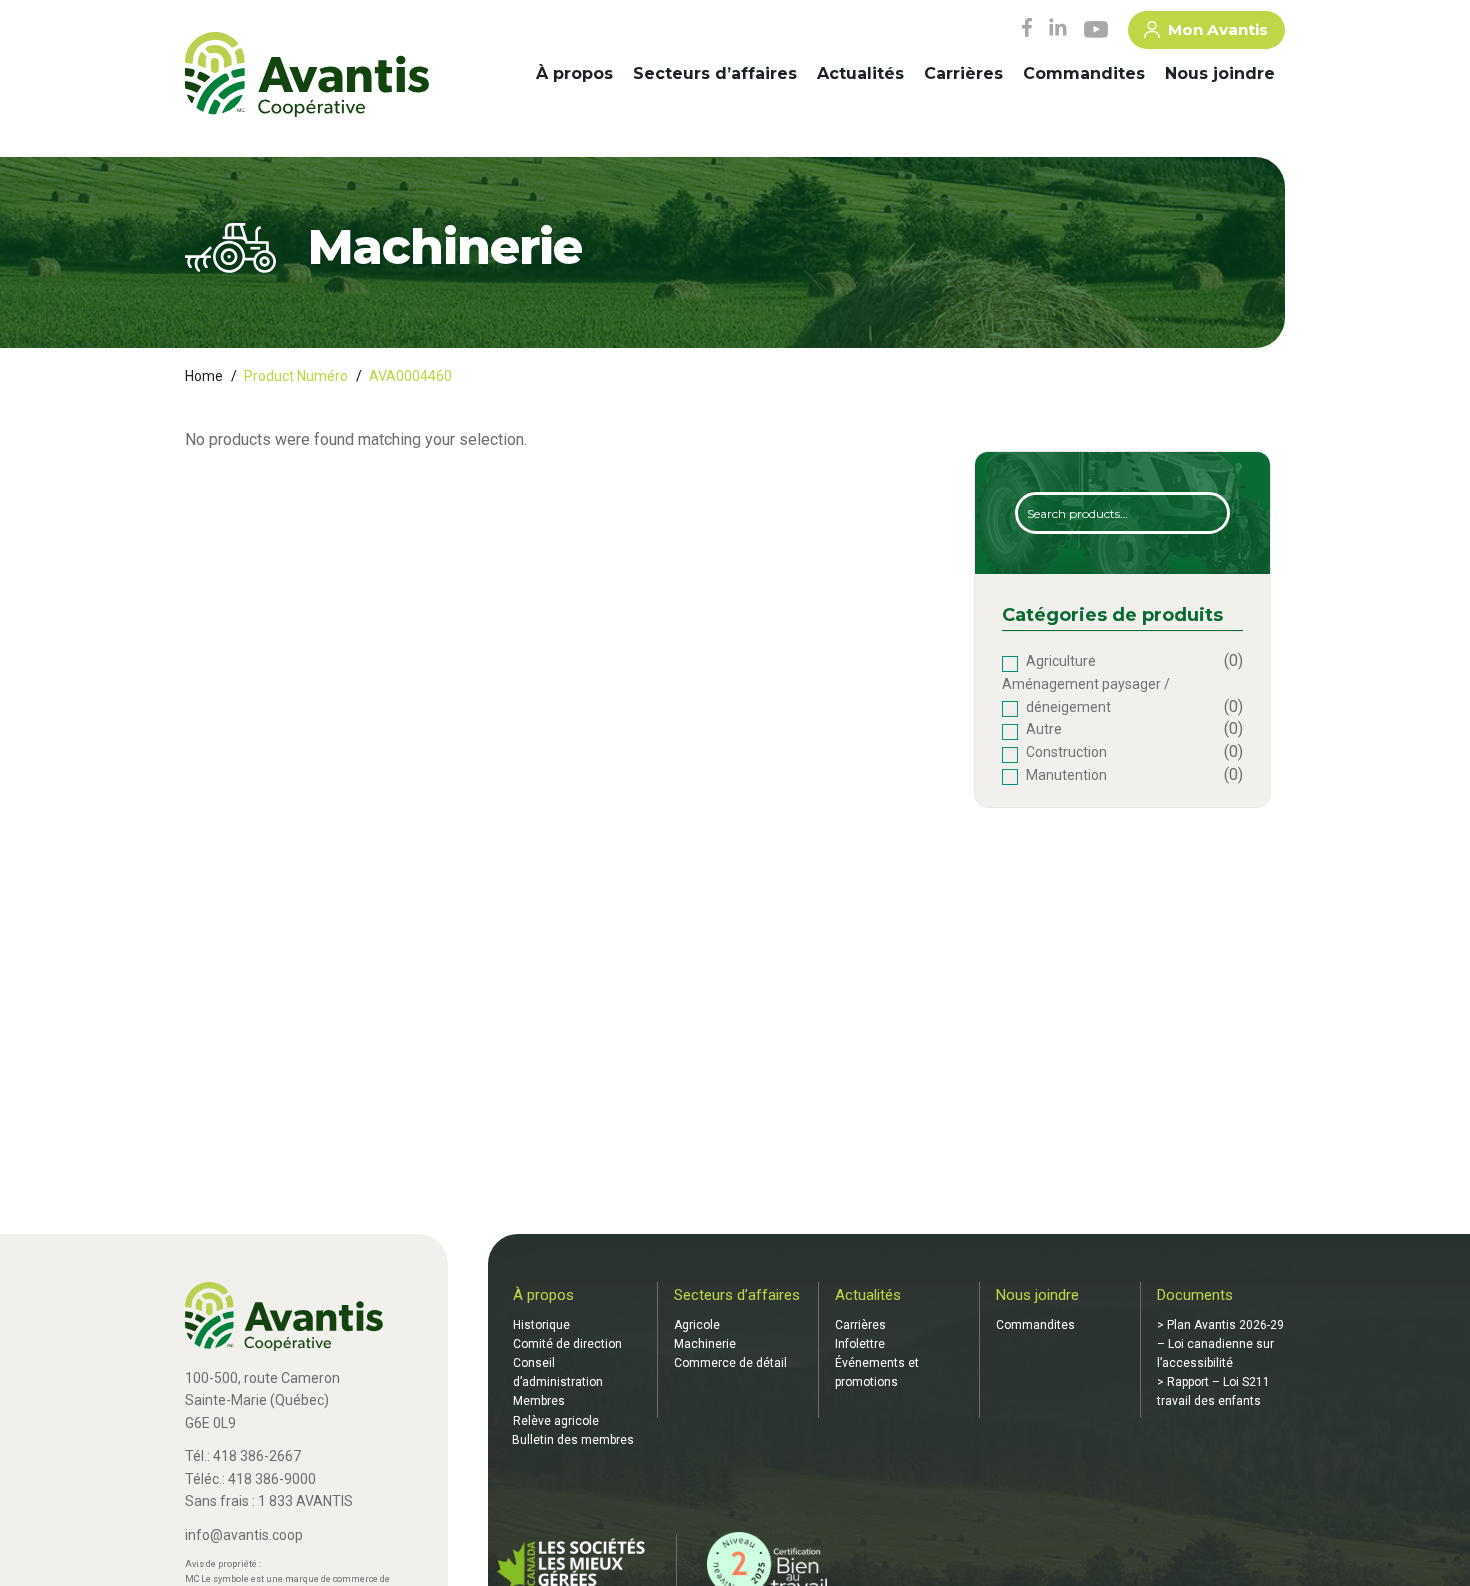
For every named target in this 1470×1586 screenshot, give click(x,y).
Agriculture (1061, 661)
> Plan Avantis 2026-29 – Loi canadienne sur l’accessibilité (1220, 1344)
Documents (1195, 1295)
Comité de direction (567, 1344)
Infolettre (860, 1344)
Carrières (963, 73)
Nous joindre (1220, 73)
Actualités (860, 73)
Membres (539, 1401)
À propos (574, 73)
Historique (541, 1325)
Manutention (1066, 775)
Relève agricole (556, 1421)
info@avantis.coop (244, 1535)
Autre (1044, 729)
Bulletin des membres (573, 1440)
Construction (1066, 752)
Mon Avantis (1218, 29)
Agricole (697, 1325)
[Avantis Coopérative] (307, 76)
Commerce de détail (730, 1363)
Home (204, 376)
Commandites (1084, 73)
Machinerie (705, 1344)
